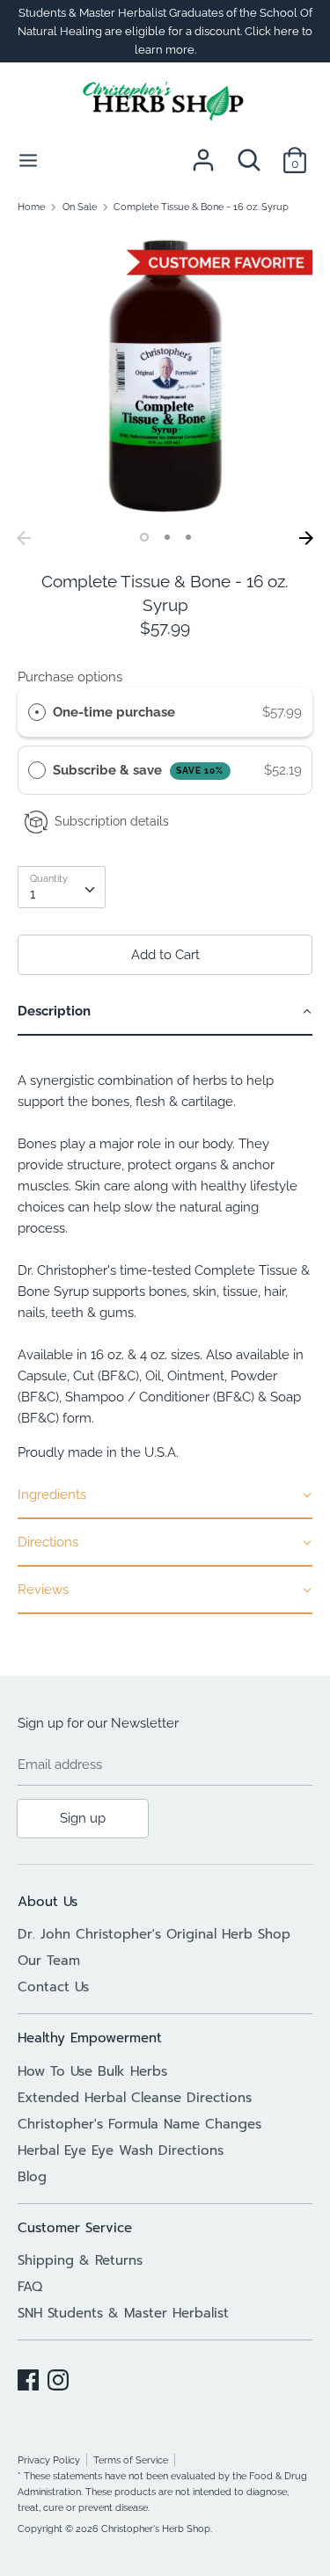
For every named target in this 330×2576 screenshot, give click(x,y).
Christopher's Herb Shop (156, 2529)
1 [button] (144, 537)
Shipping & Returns (80, 2260)
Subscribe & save (139, 770)
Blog (32, 2177)
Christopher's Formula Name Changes (139, 2124)
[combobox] (62, 887)
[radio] (37, 712)
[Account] (203, 153)
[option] (165, 375)
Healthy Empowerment (90, 2038)
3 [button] (188, 537)
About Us (48, 1902)
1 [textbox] (33, 894)
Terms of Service (131, 2460)
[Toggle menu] (28, 160)
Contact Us (53, 1987)
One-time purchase (114, 712)
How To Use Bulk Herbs (92, 2071)
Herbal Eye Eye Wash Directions (121, 2150)
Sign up (83, 1818)
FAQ (30, 2287)
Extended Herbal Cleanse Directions (135, 2098)
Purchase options (70, 677)
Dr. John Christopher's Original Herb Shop (154, 1934)
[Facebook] (28, 2377)
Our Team (49, 1961)
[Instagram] (58, 2377)
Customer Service (75, 2228)
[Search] (249, 153)
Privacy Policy (49, 2460)
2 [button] (167, 537)
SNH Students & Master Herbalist (123, 2313)
